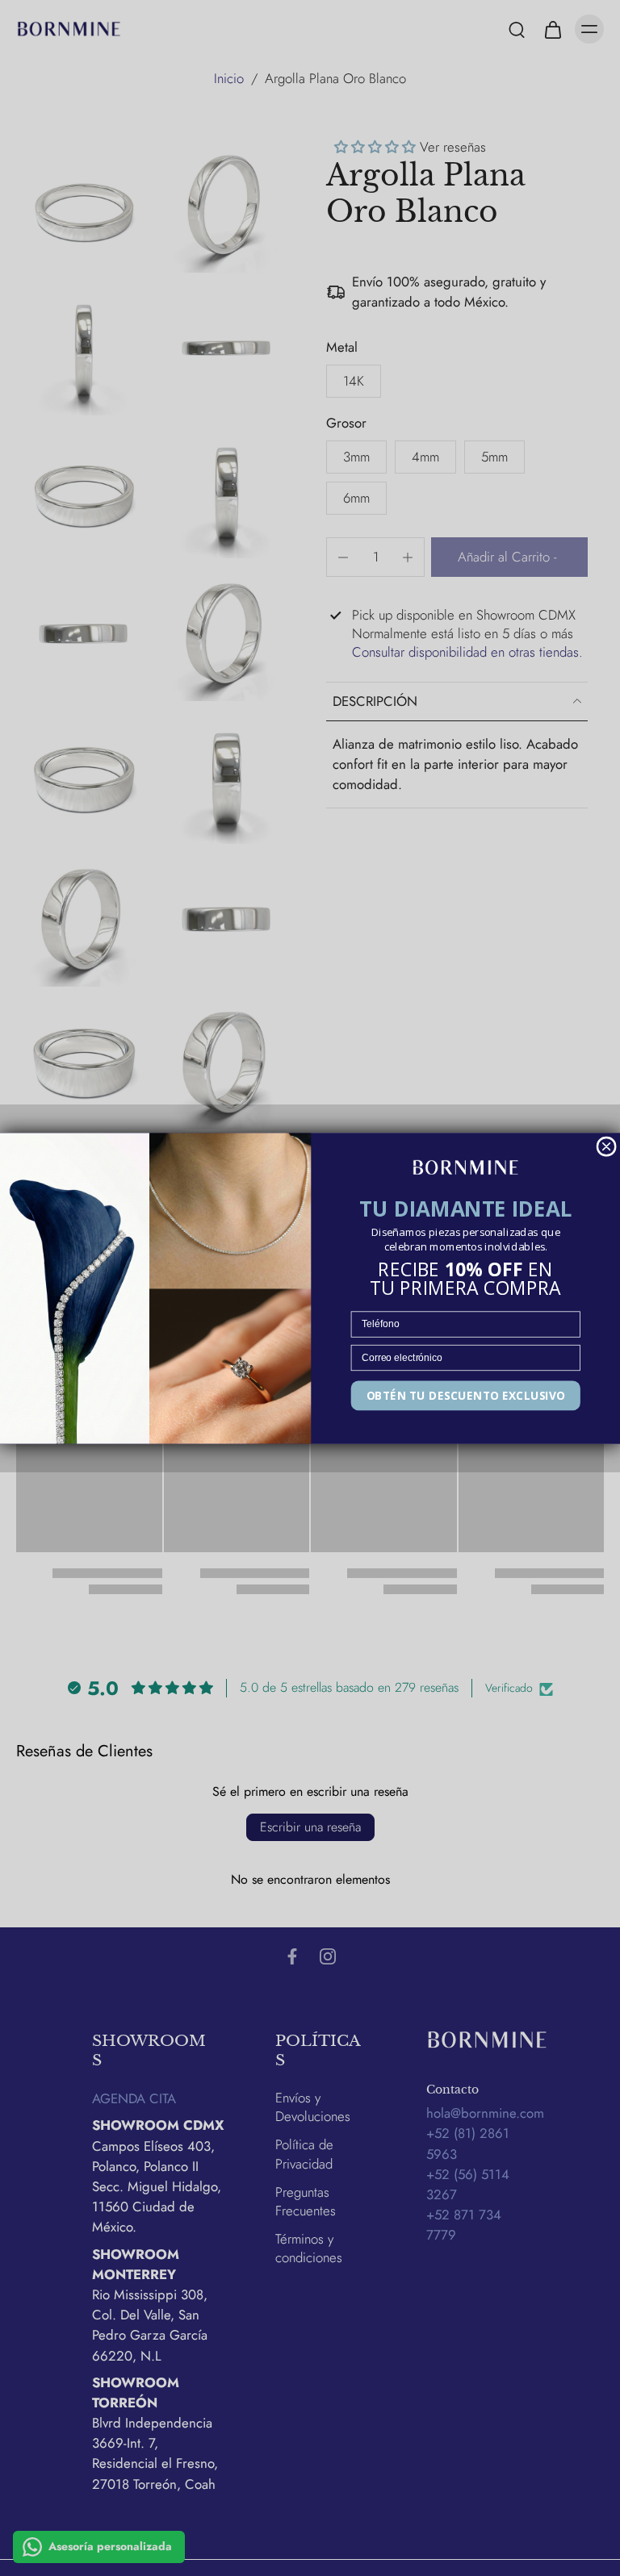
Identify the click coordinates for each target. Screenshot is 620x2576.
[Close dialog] (606, 1146)
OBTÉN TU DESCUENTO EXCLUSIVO (466, 1395)
